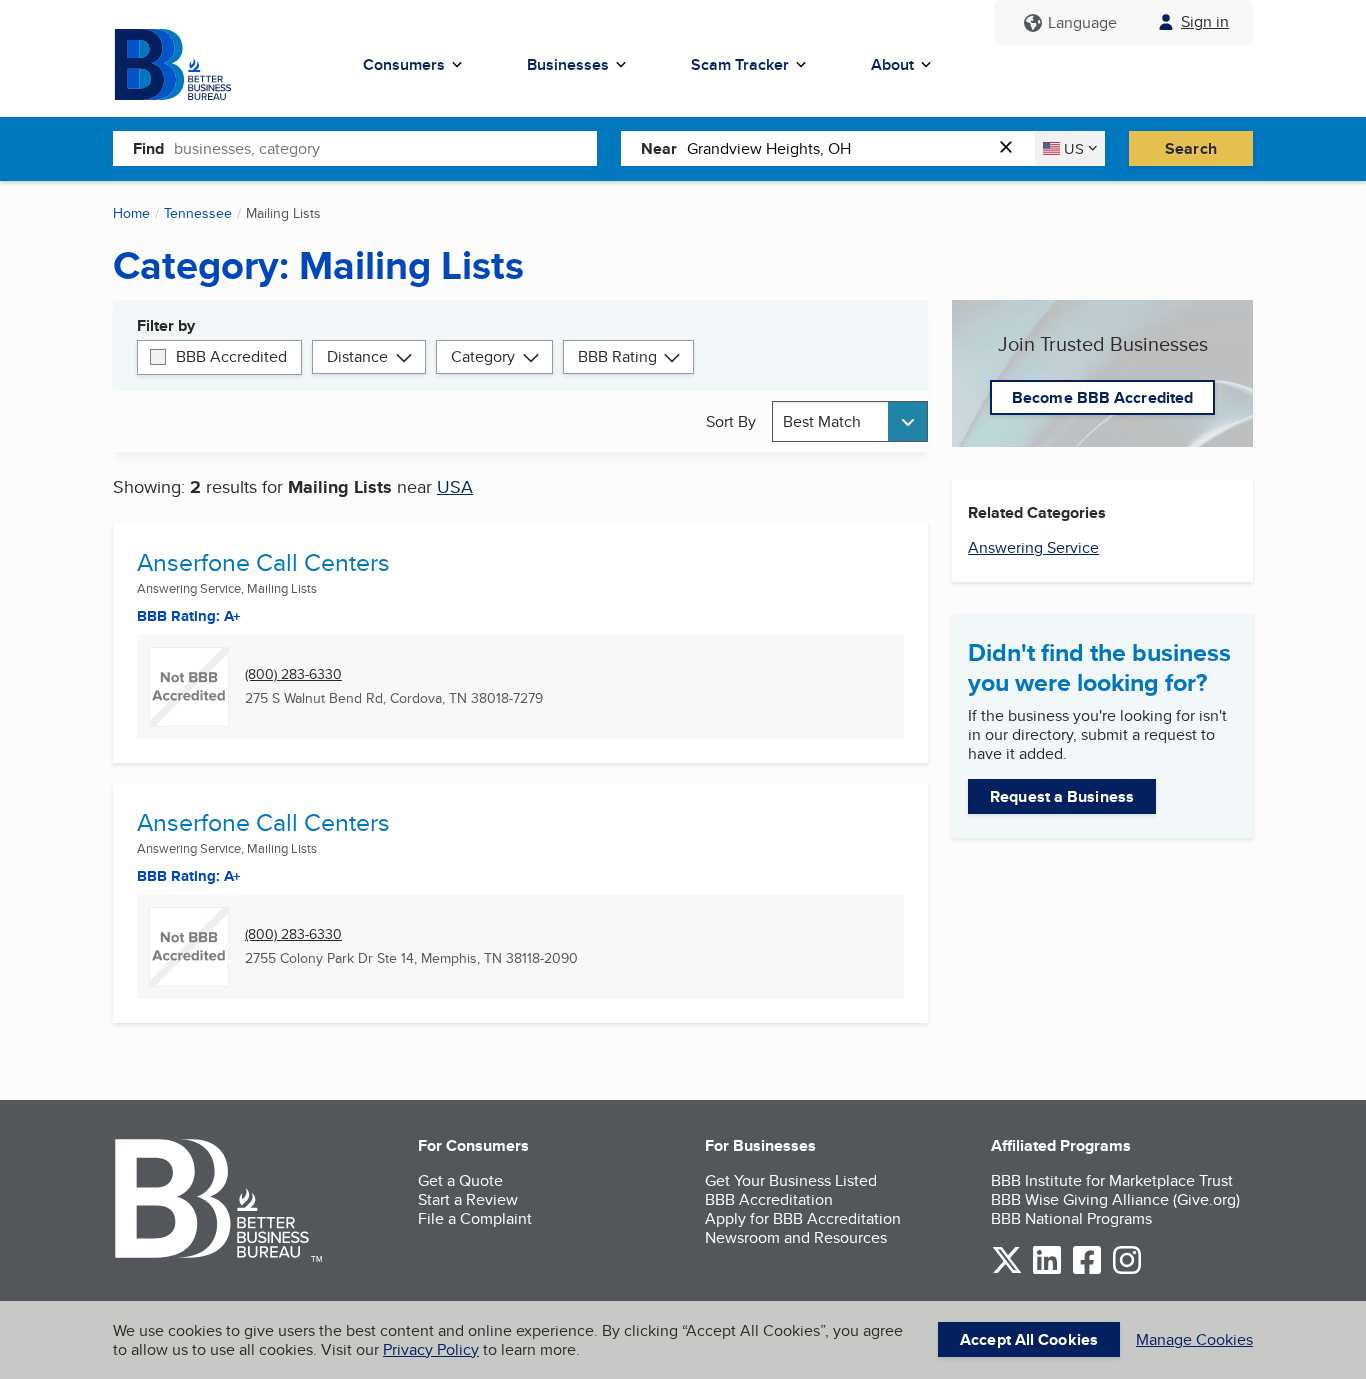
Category (483, 356)
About (892, 64)
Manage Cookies (1194, 1339)
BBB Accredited (231, 356)
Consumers (404, 64)
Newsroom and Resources (796, 1237)
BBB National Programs (1071, 1218)
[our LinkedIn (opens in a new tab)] (1047, 1270)
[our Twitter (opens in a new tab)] (1007, 1270)
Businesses (568, 64)
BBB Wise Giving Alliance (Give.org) (1115, 1199)
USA (455, 486)
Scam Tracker (740, 64)
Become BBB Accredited (1102, 397)
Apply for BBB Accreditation (803, 1218)
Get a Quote (460, 1180)
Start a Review (468, 1199)
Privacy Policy (431, 1349)
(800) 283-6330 (293, 674)
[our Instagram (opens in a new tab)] (1127, 1270)
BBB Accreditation (769, 1199)
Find (148, 148)
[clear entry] (1012, 148)
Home (131, 213)
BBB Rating (617, 356)
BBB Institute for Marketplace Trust (1112, 1180)
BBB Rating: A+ (189, 876)
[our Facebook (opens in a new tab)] (1087, 1270)
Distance (357, 356)
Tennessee (198, 213)
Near (659, 148)
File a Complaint (475, 1218)
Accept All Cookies (1029, 1339)
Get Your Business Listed (791, 1180)
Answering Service (1033, 547)
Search (1191, 148)
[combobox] (385, 148)
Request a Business (1062, 796)
